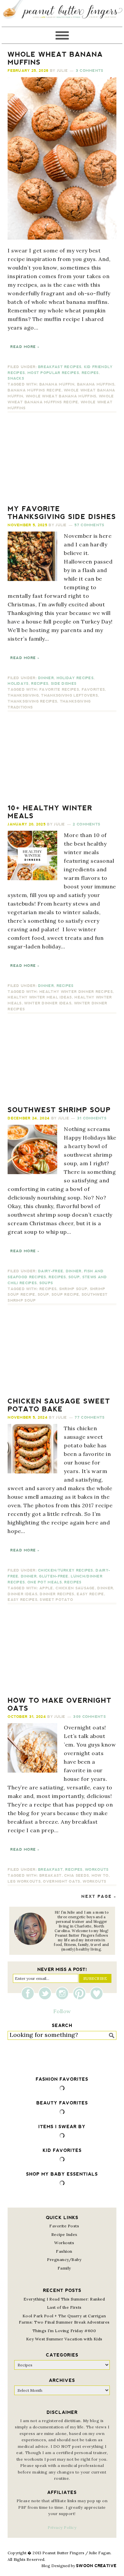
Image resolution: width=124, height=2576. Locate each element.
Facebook (29, 1993)
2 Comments (86, 824)
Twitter (47, 1993)
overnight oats (62, 1881)
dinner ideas (22, 1594)
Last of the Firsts (64, 2307)
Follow (62, 2011)
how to (100, 1876)
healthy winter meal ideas (40, 997)
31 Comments (92, 1118)
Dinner (46, 678)
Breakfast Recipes (60, 367)
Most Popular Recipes (53, 373)
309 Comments (89, 1717)
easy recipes (22, 1600)
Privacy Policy (62, 2527)
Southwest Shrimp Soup (59, 1110)
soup (43, 1295)
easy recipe (90, 1594)
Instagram (64, 1993)
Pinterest (81, 1993)
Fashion (64, 2251)
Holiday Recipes (75, 678)
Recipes (90, 373)
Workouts (97, 1870)
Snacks (16, 378)
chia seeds (77, 1876)
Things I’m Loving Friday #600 (64, 2331)
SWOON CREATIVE (96, 2566)
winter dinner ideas (48, 1003)
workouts (94, 1881)
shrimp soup (73, 1289)
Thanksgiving (23, 695)
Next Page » (99, 1896)
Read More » (25, 347)
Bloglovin (97, 1993)
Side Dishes (64, 684)
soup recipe (65, 1295)
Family (64, 2268)
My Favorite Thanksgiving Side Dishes (62, 513)
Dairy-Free (51, 1271)
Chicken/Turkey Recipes (66, 1570)
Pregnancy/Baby (64, 2259)
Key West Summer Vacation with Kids (64, 2339)
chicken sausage (75, 1588)
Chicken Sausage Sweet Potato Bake (59, 1405)
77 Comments (90, 1418)
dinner (105, 1588)
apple (46, 1588)
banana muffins (96, 384)
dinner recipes (57, 1594)
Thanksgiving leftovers (69, 695)
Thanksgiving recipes (32, 701)
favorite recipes (59, 690)
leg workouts (24, 1881)
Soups (46, 1283)
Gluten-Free (54, 1576)
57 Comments (89, 525)
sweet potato (56, 1600)
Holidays (18, 684)
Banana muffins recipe (34, 390)
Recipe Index (64, 2234)
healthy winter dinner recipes (76, 992)
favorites (93, 690)
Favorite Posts (64, 2226)
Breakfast (50, 1870)
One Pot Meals (45, 1582)
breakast (50, 1876)
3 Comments (90, 71)
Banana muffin (57, 384)
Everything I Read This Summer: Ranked (64, 2299)
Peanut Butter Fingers (62, 13)
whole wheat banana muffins (61, 396)
